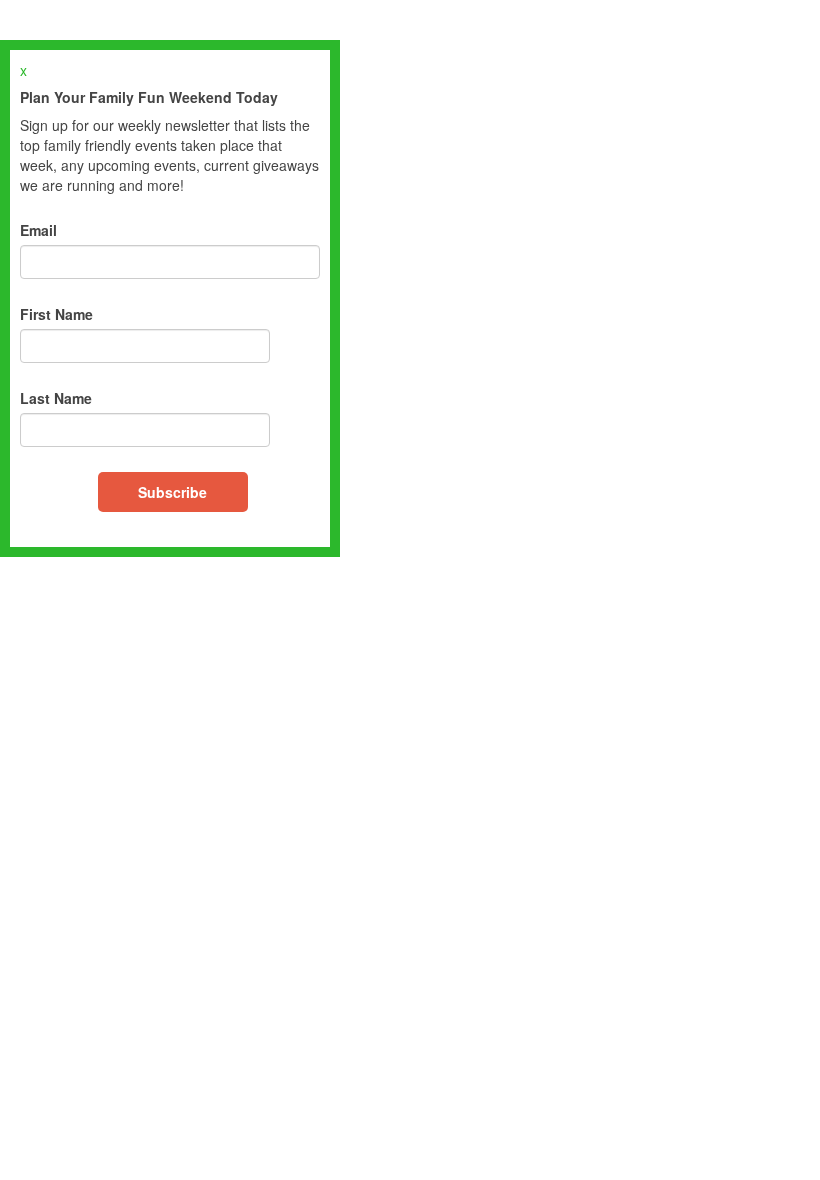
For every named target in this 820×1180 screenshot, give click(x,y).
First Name (56, 314)
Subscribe (172, 492)
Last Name (56, 398)
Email (38, 230)
